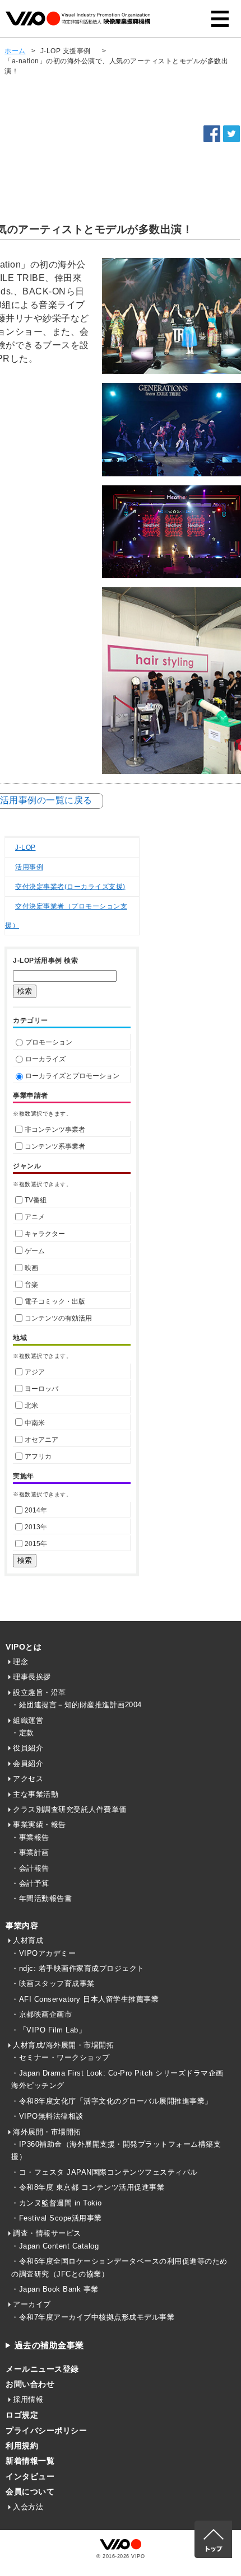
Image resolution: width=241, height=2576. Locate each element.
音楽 (31, 1285)
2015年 (36, 1544)
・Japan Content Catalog (55, 2246)
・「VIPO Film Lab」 (48, 2030)
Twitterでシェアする (231, 134)
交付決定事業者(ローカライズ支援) (70, 887)
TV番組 (36, 1200)
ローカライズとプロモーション (72, 1076)
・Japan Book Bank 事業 (55, 2289)
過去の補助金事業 (49, 2345)
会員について (30, 2491)
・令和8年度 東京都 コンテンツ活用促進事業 (88, 2187)
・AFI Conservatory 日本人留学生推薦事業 (85, 1999)
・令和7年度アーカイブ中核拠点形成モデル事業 (93, 2317)
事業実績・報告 (40, 1825)
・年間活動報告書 (41, 1898)
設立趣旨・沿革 (40, 1692)
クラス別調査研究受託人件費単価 (70, 1809)
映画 (31, 1268)
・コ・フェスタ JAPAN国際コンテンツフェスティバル (105, 2172)
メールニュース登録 (42, 2369)
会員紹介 (28, 1764)
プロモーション (49, 1042)
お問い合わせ (30, 2384)
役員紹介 (28, 1748)
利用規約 (22, 2446)
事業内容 (22, 1926)
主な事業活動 (36, 1794)
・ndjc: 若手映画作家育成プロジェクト (78, 1968)
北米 (31, 1406)
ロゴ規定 (22, 2415)
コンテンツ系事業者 (55, 1146)
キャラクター (45, 1234)
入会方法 (28, 2507)
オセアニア (41, 1440)
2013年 (36, 1527)
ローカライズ (45, 1059)
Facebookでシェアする (212, 134)
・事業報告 (30, 1837)
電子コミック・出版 (55, 1301)
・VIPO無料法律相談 (47, 2116)
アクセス (28, 1779)
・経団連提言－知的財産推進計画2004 (77, 1705)
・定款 (23, 1733)
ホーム (15, 51)
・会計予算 (30, 1883)
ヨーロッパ (41, 1389)
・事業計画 (30, 1853)
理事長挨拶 (32, 1677)
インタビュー (30, 2476)
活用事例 (29, 867)
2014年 (36, 1510)
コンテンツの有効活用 (58, 1318)
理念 (20, 1662)
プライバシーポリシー (46, 2430)
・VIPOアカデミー (43, 1953)
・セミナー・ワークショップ (61, 2057)
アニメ (35, 1217)
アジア (35, 1372)
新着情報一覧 (30, 2461)
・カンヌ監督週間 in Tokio (57, 2203)
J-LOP (26, 847)
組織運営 (28, 1720)
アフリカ (38, 1456)
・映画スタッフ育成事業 (53, 1983)
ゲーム (35, 1251)
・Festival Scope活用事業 (57, 2218)
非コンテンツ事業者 (55, 1130)
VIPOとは (24, 1647)
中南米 (35, 1423)
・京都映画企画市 (41, 2014)
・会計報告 (30, 1868)
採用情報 (28, 2399)
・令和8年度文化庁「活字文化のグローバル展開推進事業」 (112, 2101)
